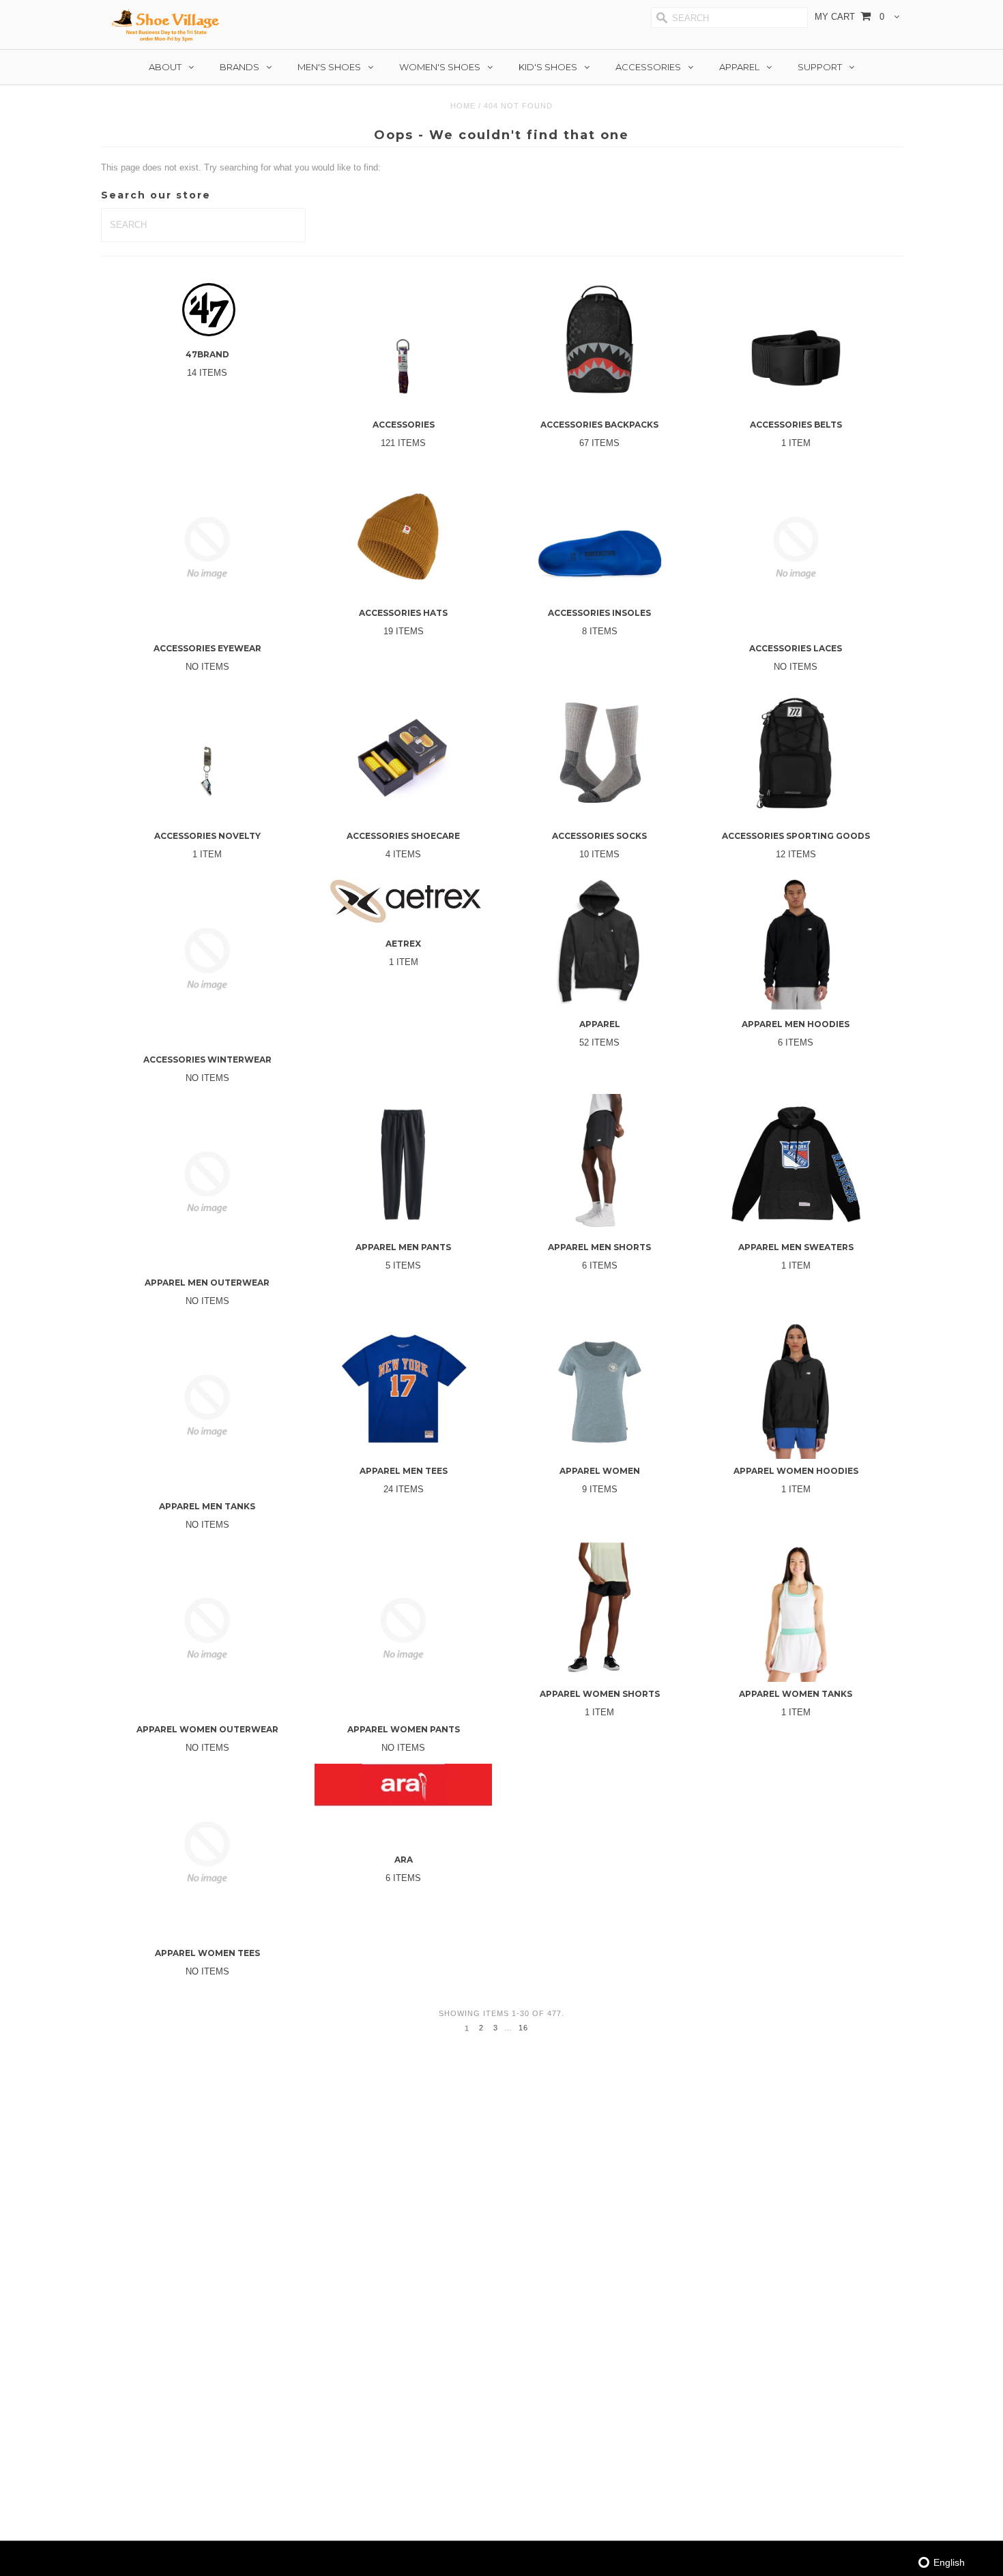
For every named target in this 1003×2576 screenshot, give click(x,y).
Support (820, 67)
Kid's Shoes (548, 67)
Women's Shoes (440, 67)
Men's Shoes (329, 67)
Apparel (739, 67)
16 (523, 2028)
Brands (239, 67)
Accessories (648, 67)
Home (463, 106)
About (165, 67)
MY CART (849, 17)
